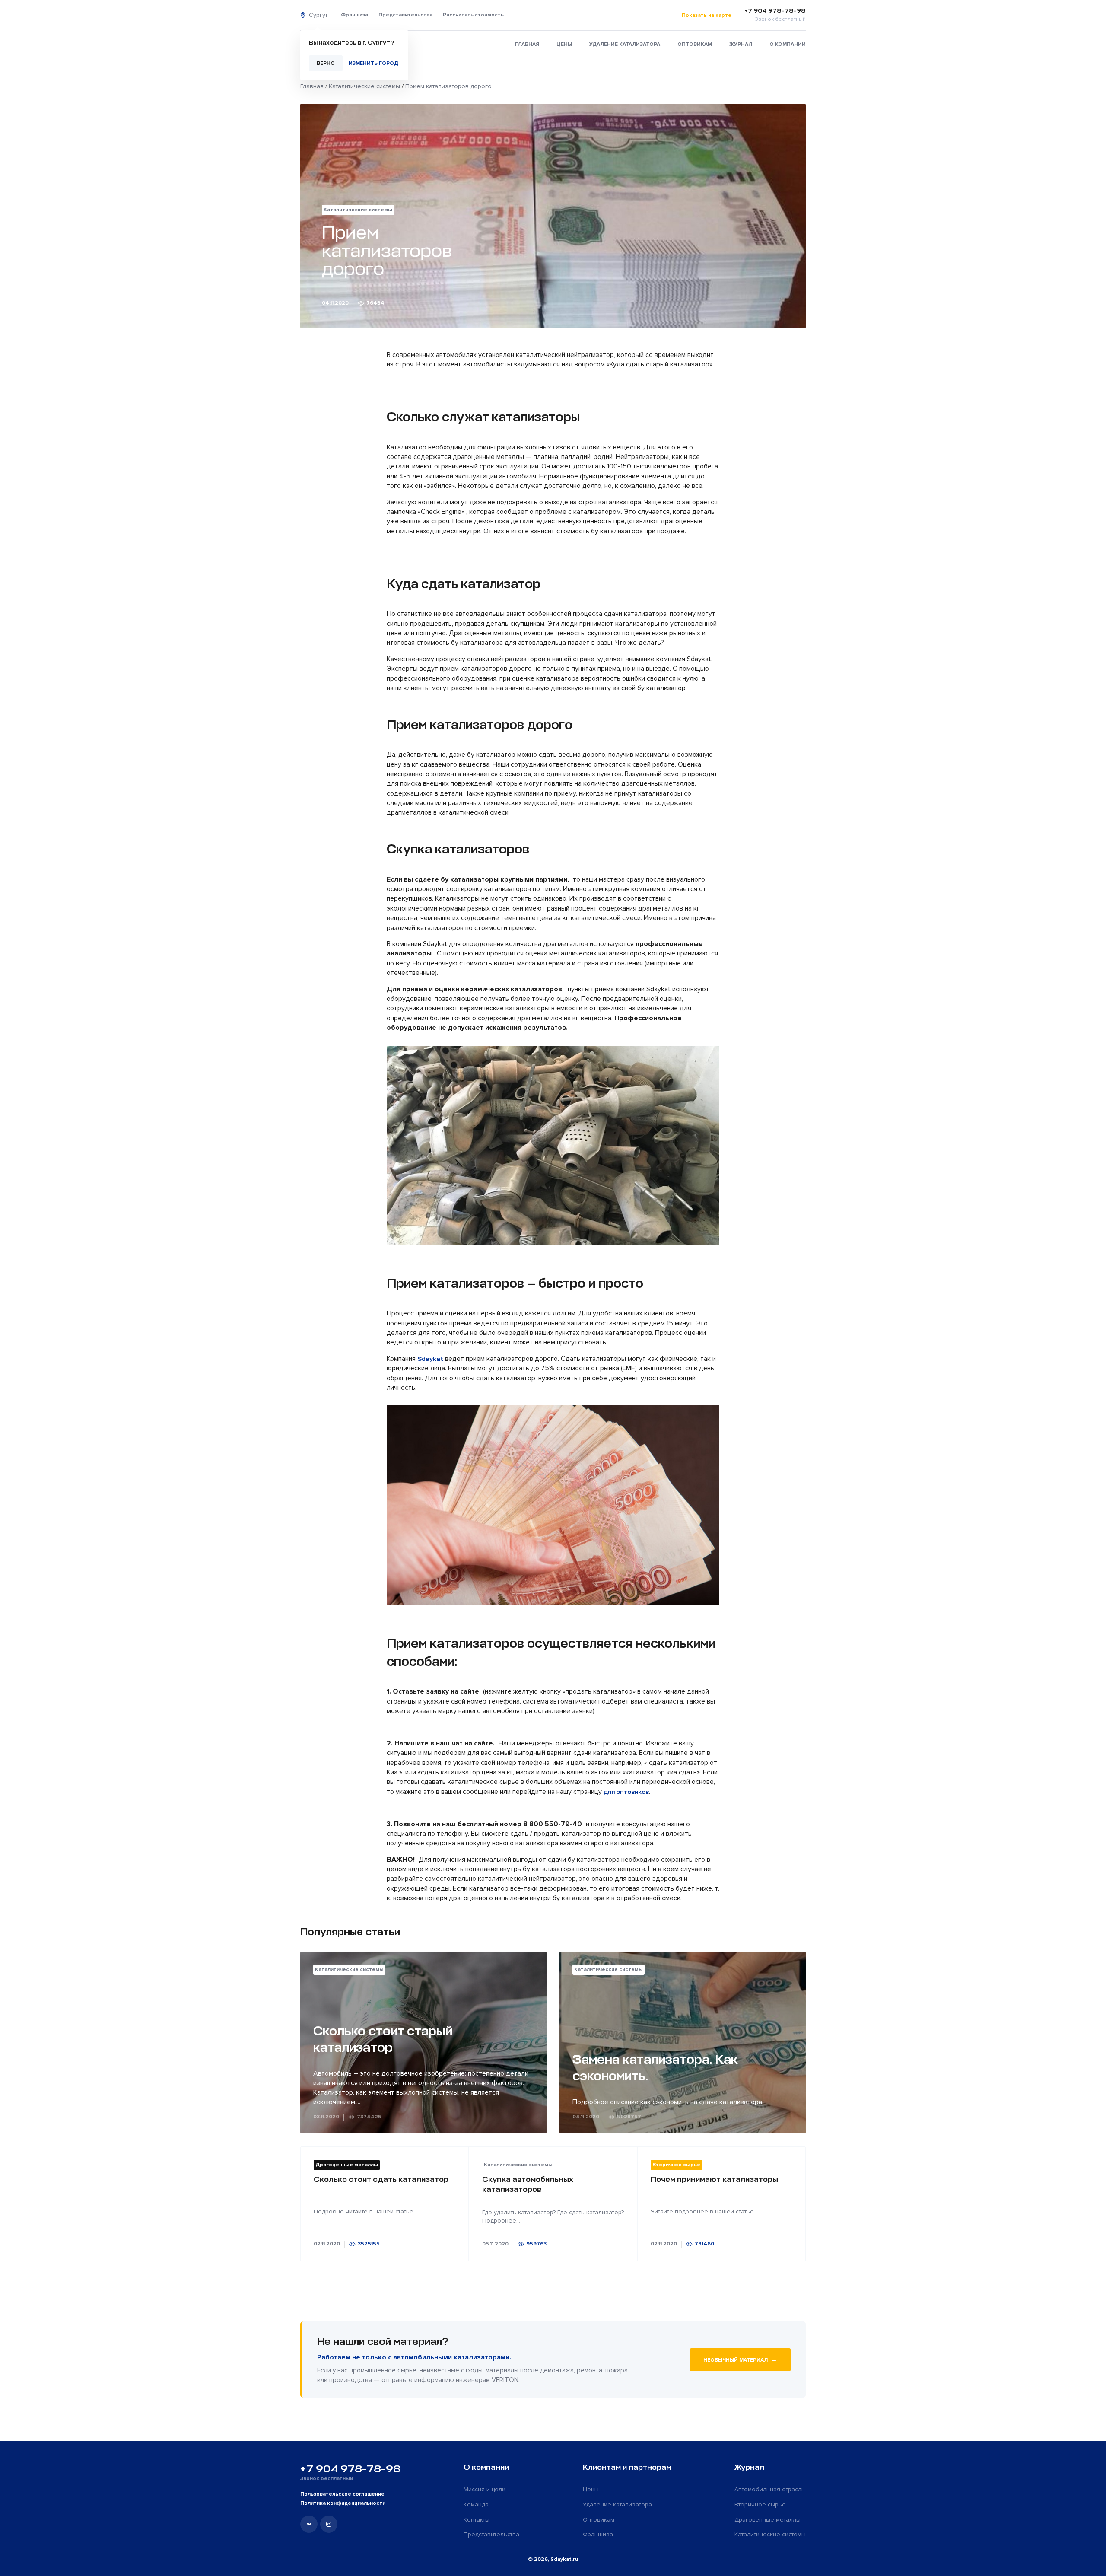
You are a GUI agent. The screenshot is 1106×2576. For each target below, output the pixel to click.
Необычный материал (740, 2359)
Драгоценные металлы (768, 2520)
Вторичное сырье (760, 2504)
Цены (564, 44)
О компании (788, 44)
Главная (527, 44)
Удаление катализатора (625, 44)
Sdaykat (430, 1359)
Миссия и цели (485, 2489)
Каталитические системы (770, 2534)
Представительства (405, 15)
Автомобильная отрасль (770, 2489)
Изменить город (373, 63)
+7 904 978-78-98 (350, 2469)
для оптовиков (626, 1792)
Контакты (477, 2520)
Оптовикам (695, 44)
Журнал (741, 44)
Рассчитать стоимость (473, 15)
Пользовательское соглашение (342, 2494)
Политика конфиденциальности (343, 2503)
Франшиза (354, 15)
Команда (476, 2504)
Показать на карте (707, 15)
